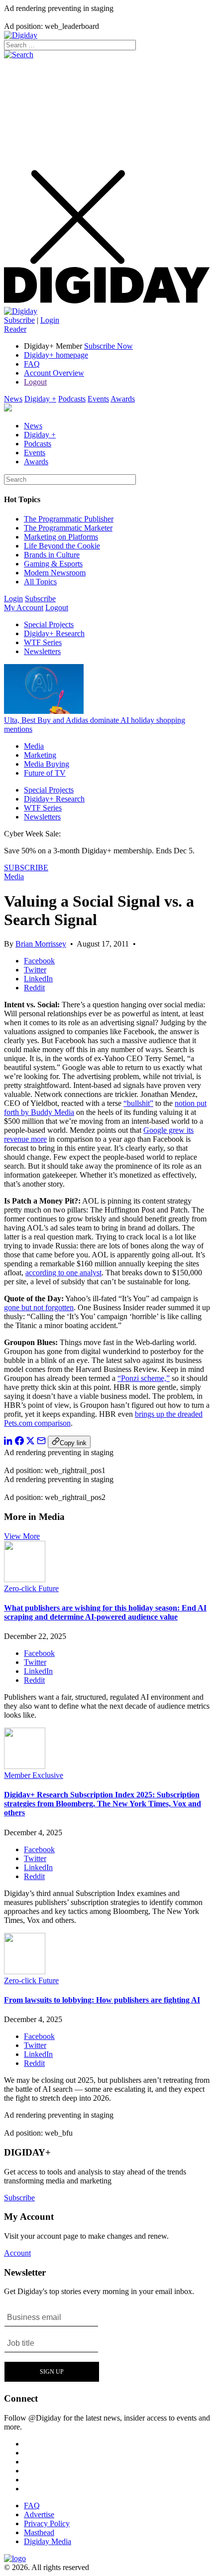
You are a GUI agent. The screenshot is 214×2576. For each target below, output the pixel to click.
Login (50, 320)
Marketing (40, 755)
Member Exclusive (34, 1775)
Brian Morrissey (41, 944)
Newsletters (42, 651)
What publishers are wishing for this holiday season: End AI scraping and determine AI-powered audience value (105, 1612)
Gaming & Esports (53, 564)
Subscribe (19, 320)
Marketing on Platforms (61, 537)
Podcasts (72, 399)
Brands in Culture (52, 555)
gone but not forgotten (39, 1307)
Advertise (39, 2514)
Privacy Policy (47, 2523)
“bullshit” (138, 1103)
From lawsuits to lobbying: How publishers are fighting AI (102, 2000)
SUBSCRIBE (26, 868)
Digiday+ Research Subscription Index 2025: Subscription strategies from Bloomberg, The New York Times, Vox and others (103, 1804)
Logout (35, 382)
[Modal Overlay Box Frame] (52, 2344)
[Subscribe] (21, 311)
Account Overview (54, 373)
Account (17, 2253)
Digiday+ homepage (56, 355)
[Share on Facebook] (19, 1442)
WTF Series (43, 642)
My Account (24, 608)
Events (98, 399)
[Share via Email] (41, 1442)
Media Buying (47, 764)
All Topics (40, 582)
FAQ (32, 364)
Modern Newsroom (55, 573)
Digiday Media (48, 2541)
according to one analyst (63, 1273)
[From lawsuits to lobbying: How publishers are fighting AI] (25, 1971)
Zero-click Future (31, 1588)
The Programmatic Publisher (69, 519)
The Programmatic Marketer (68, 528)
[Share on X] (30, 1442)
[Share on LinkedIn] (8, 1442)
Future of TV (45, 773)
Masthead (39, 2532)
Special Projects (49, 624)
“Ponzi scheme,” (144, 1378)
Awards (123, 399)
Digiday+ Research (54, 633)
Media (34, 746)
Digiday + (40, 399)
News (13, 399)
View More (22, 1536)
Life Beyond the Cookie (62, 546)
